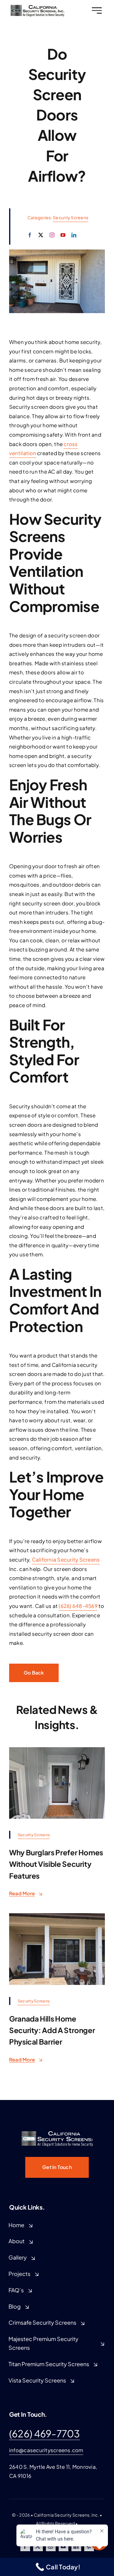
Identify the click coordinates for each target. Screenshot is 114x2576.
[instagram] (52, 235)
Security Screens (71, 217)
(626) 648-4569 (78, 1606)
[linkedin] (74, 235)
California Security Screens (66, 1559)
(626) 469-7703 (45, 2433)
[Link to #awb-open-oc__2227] (97, 10)
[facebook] (30, 235)
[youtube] (63, 235)
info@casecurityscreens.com (46, 2450)
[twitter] (41, 235)
